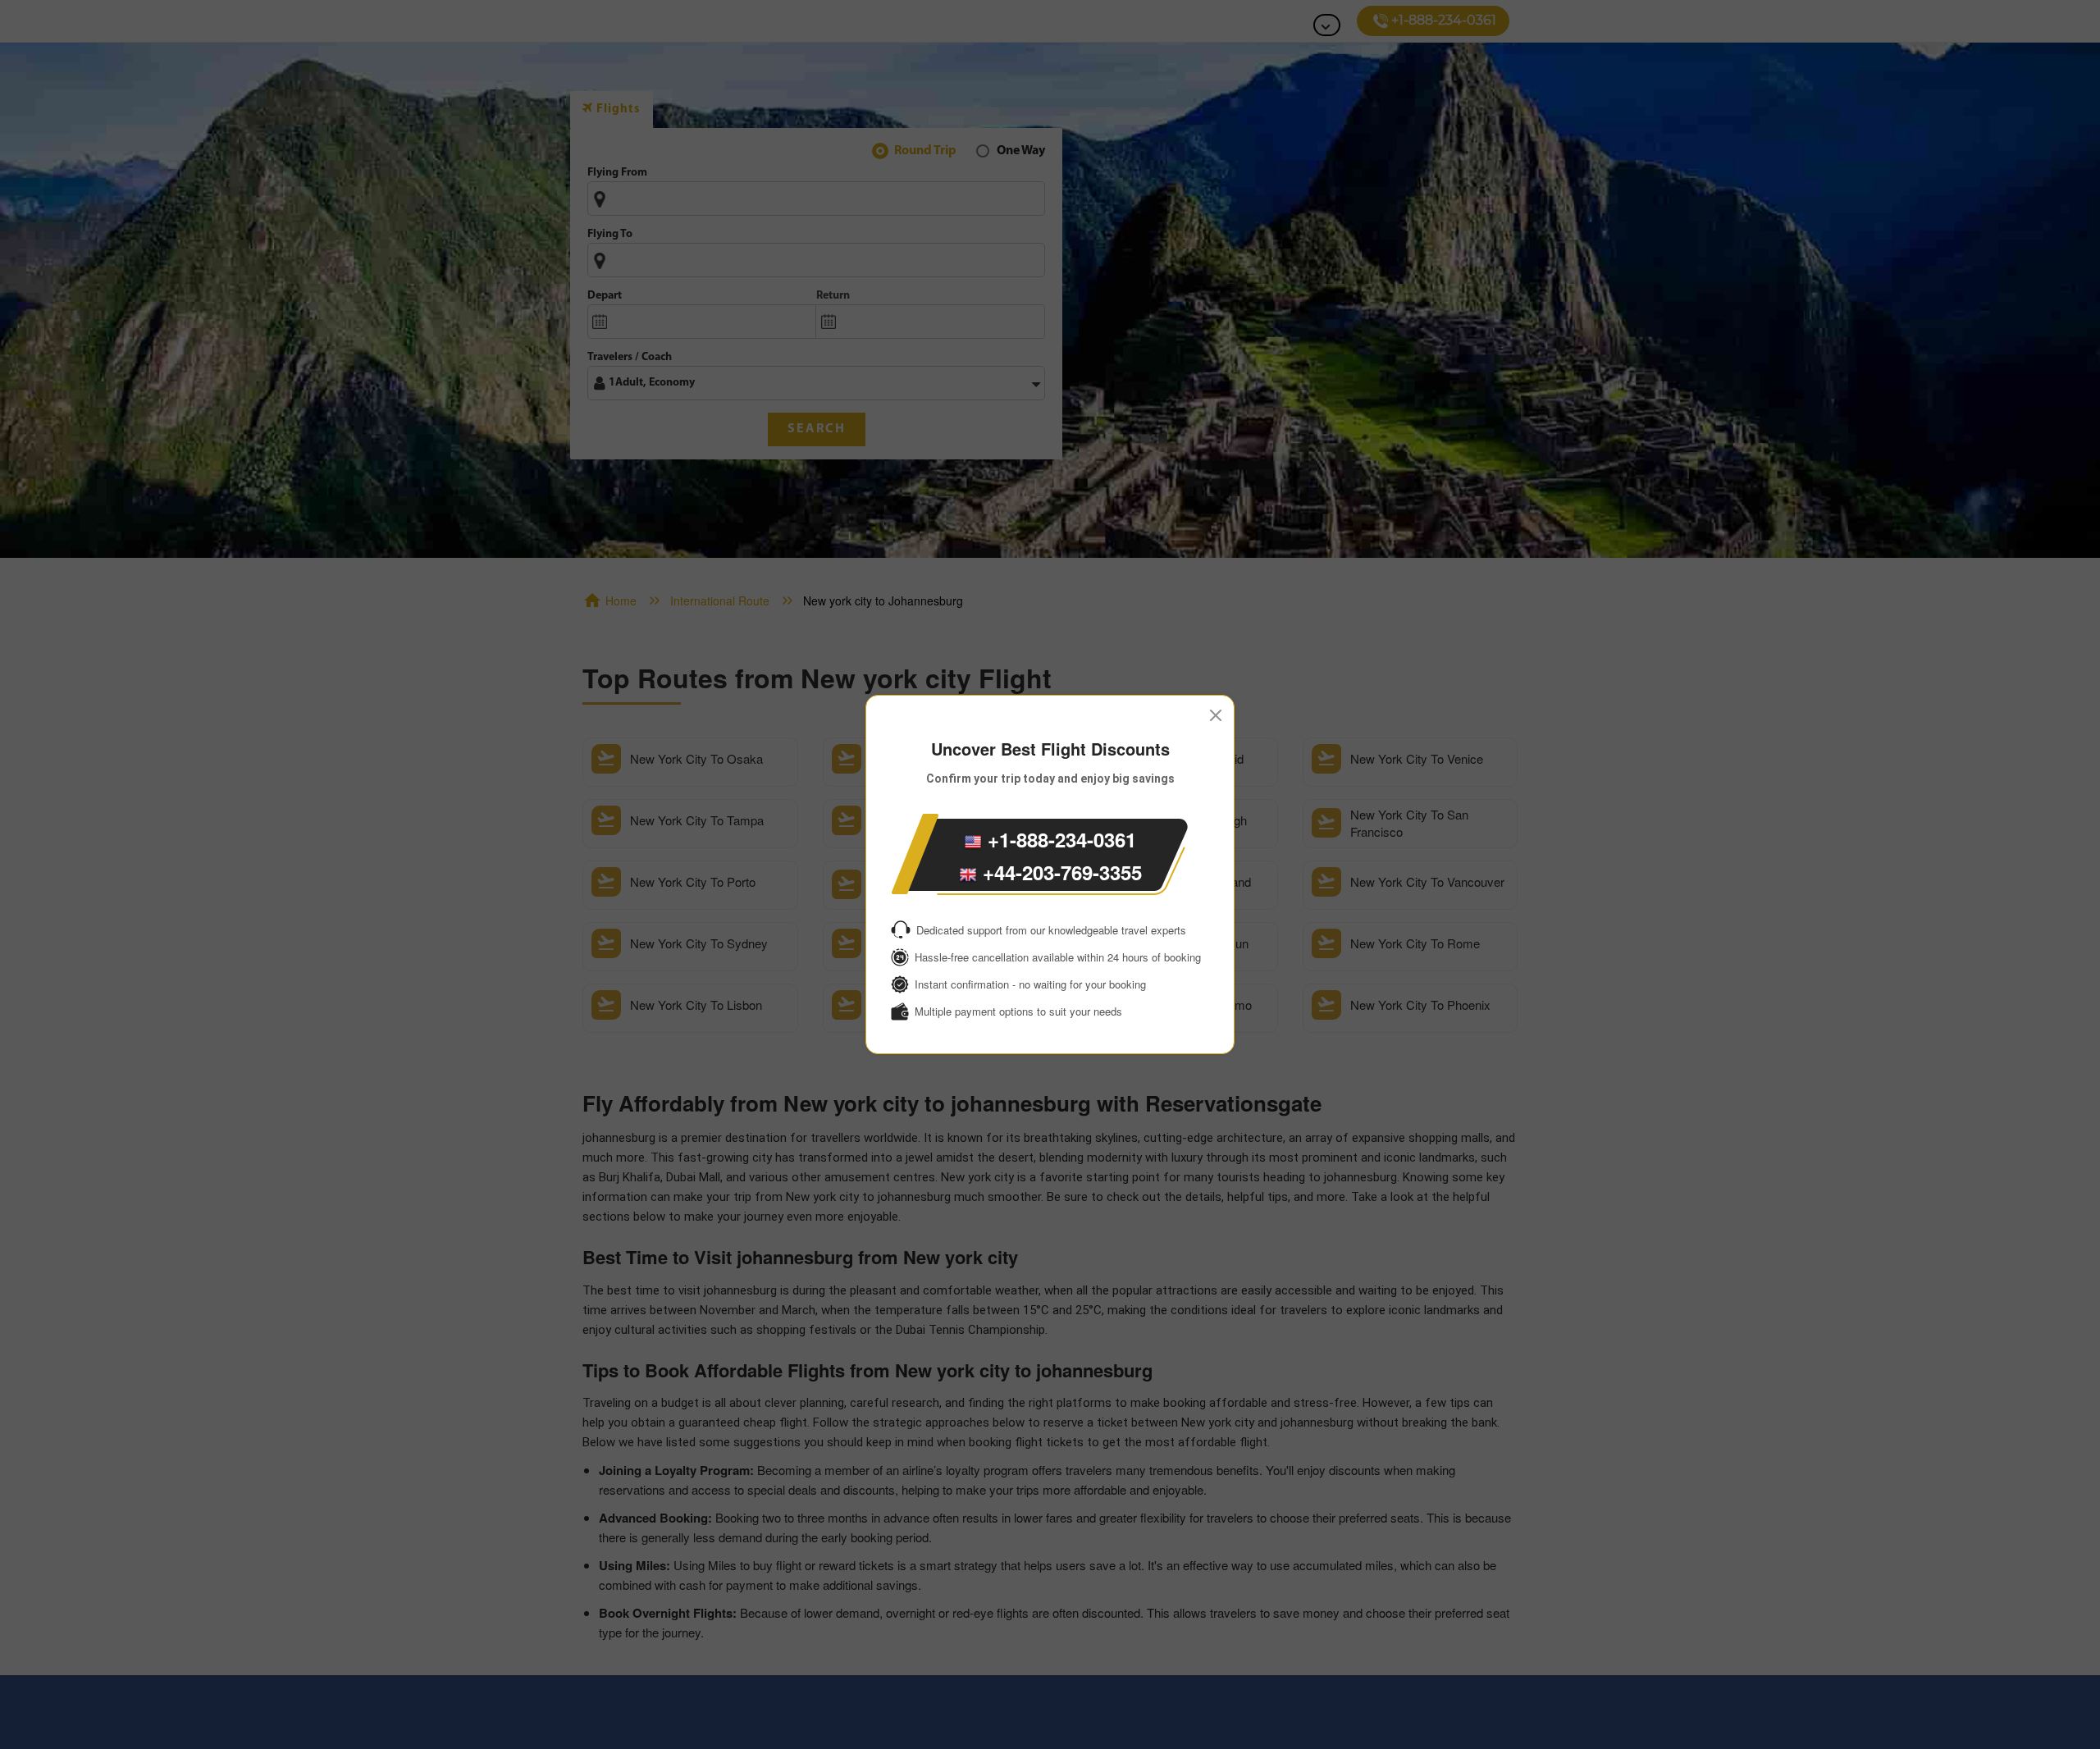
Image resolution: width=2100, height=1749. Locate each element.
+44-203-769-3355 (1059, 872)
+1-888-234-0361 (1059, 839)
